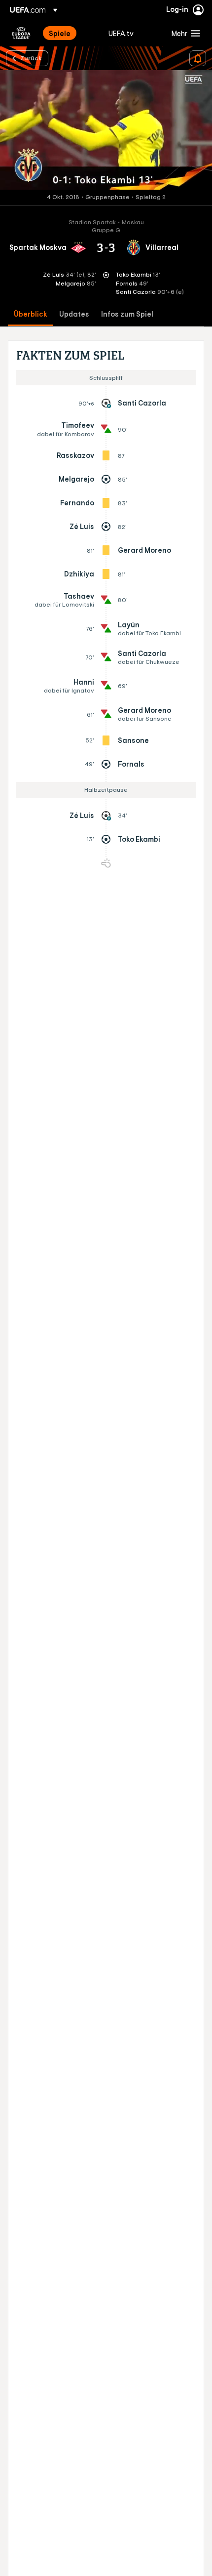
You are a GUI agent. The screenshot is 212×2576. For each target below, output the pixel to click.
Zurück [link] (31, 58)
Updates (74, 314)
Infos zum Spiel (127, 314)
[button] (184, 33)
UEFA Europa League (21, 33)
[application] (106, 130)
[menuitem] (70, 33)
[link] (60, 33)
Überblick (31, 314)
